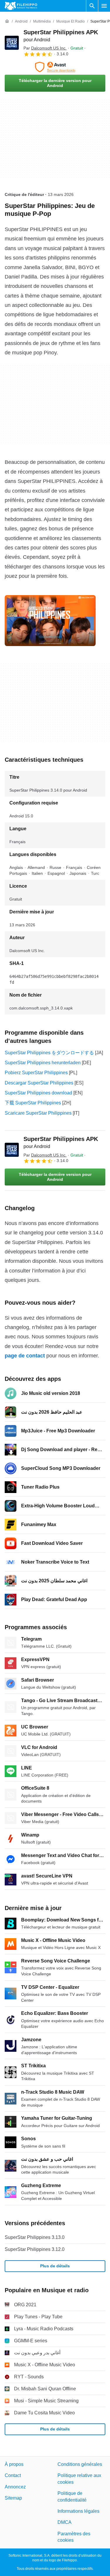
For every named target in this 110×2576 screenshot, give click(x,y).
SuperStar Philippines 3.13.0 (35, 2237)
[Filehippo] (21, 6)
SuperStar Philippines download (38, 1093)
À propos (14, 2464)
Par (45, 48)
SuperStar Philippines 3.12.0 (35, 2249)
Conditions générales (80, 2464)
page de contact (25, 1356)
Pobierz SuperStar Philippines (36, 1073)
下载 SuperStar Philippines (33, 1103)
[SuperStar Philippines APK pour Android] (12, 43)
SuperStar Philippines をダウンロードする (49, 1053)
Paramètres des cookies (74, 2537)
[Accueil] (7, 21)
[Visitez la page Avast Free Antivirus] (55, 67)
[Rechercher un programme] (92, 6)
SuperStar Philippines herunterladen (43, 1063)
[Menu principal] (104, 6)
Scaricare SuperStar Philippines (38, 1113)
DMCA (65, 2522)
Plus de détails (55, 2266)
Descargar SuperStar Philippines (39, 1083)
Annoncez (15, 2487)
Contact (13, 2475)
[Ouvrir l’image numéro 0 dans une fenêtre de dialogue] (50, 621)
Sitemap (13, 2498)
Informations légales (78, 2511)
